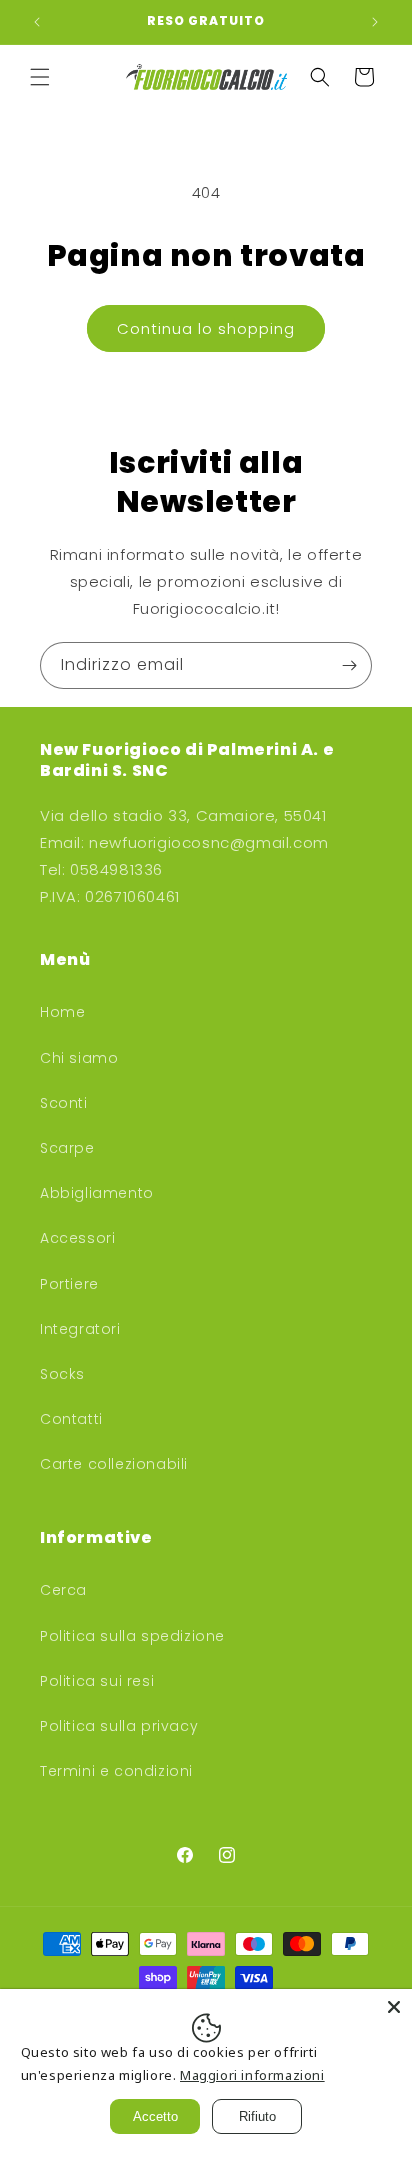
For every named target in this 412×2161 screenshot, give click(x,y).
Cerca (63, 1590)
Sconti (64, 1103)
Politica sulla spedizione (132, 1636)
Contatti (71, 1419)
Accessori (77, 1238)
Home (62, 1012)
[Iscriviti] (349, 665)
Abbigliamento (97, 1193)
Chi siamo (79, 1058)
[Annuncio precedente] (37, 22)
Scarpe (67, 1148)
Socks (62, 1374)
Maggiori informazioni (252, 2075)
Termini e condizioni (116, 1771)
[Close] (394, 2007)
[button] (40, 77)
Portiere (69, 1284)
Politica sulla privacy (119, 1726)
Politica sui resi (97, 1681)
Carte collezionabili (114, 1464)
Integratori (80, 1329)
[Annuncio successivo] (375, 22)
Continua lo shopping (206, 328)
